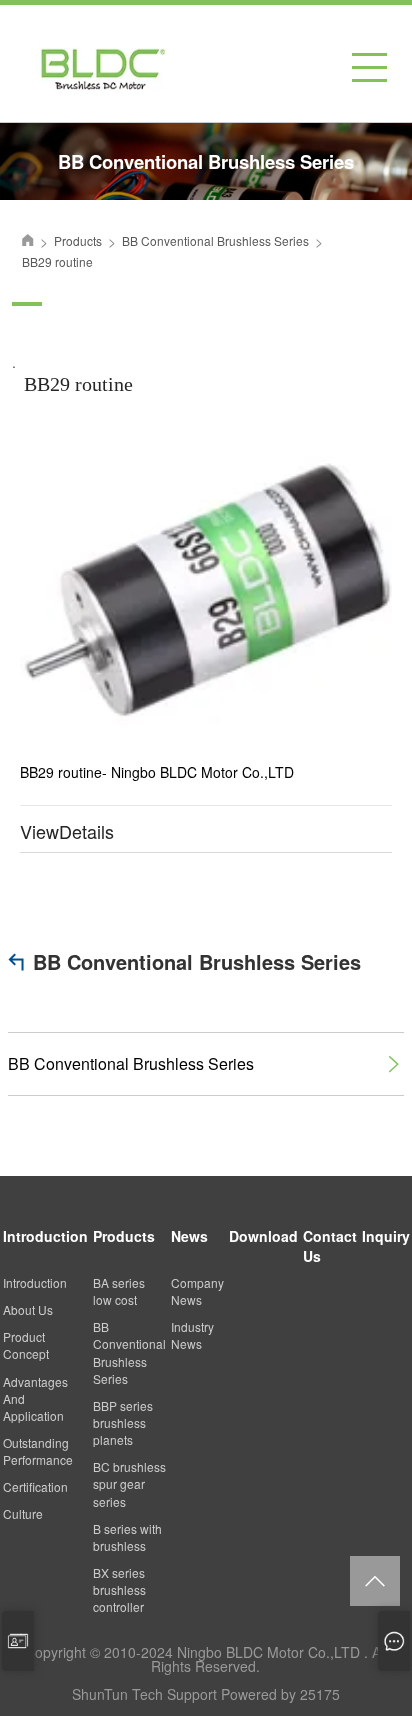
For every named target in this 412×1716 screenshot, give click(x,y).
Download (263, 1236)
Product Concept (26, 1345)
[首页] (28, 240)
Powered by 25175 (280, 1694)
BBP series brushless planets (123, 1422)
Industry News (192, 1335)
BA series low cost (119, 1291)
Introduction (45, 1236)
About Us (28, 1309)
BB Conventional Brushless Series (197, 961)
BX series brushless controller (119, 1589)
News (189, 1236)
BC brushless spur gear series (129, 1483)
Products (124, 1236)
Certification (35, 1486)
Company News (197, 1291)
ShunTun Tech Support (144, 1694)
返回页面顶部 (375, 1581)
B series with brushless (127, 1537)
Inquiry (386, 1236)
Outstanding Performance (38, 1451)
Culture (23, 1513)
